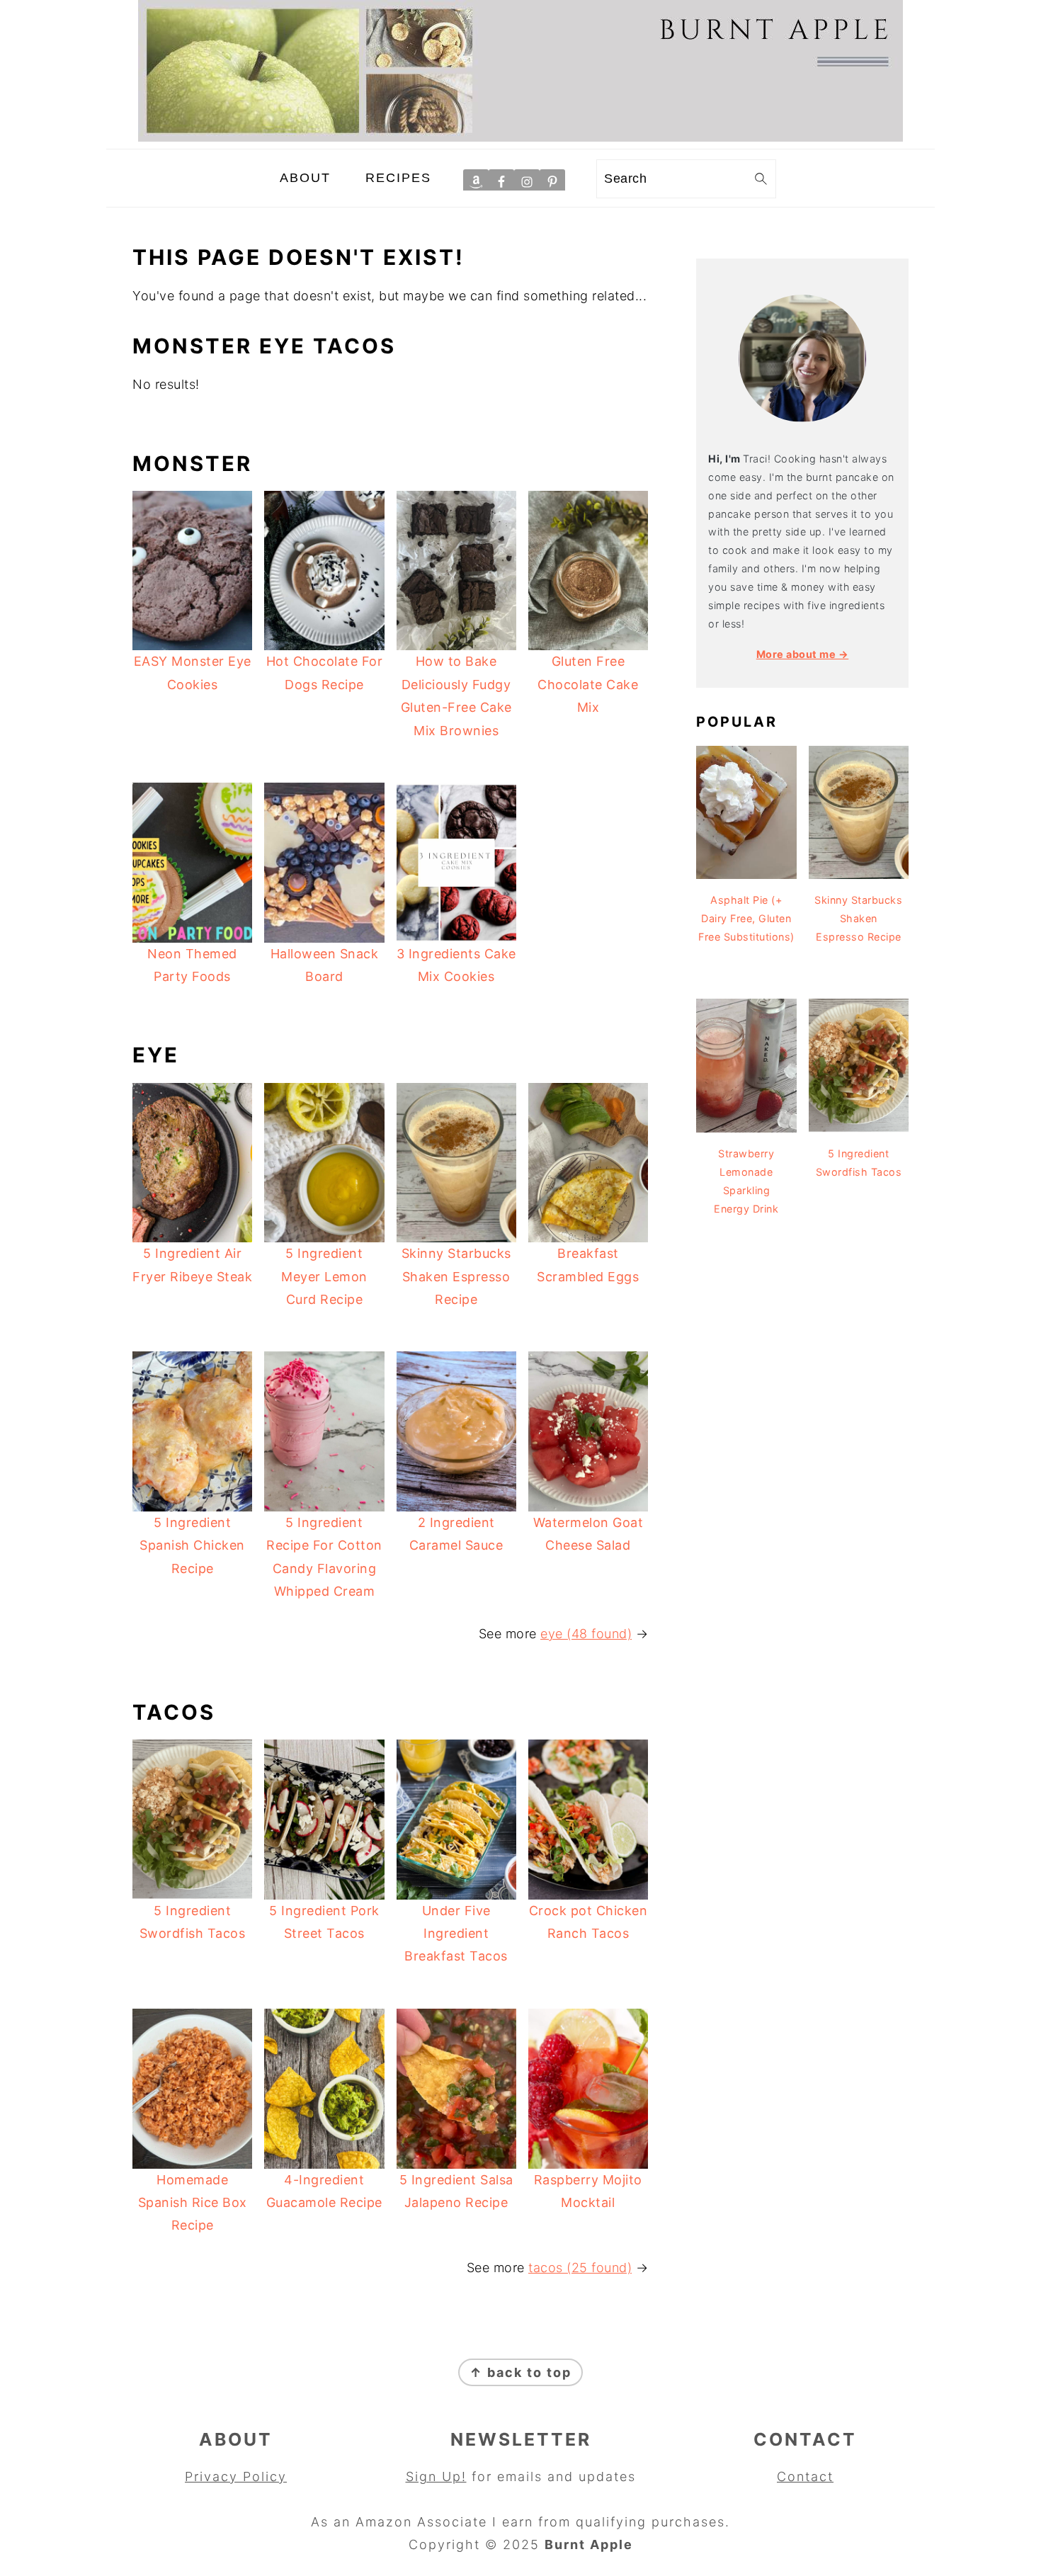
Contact (805, 2476)
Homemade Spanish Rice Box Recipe (193, 2203)
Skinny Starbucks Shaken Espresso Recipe (456, 1276)
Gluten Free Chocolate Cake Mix (588, 684)
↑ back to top (520, 2372)
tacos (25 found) (580, 2268)
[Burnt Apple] (520, 137)
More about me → (803, 654)
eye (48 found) (586, 1634)
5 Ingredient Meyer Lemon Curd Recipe (324, 1276)
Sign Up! (436, 2476)
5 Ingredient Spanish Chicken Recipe (192, 1545)
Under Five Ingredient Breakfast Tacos (456, 1934)
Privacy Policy (236, 2476)
